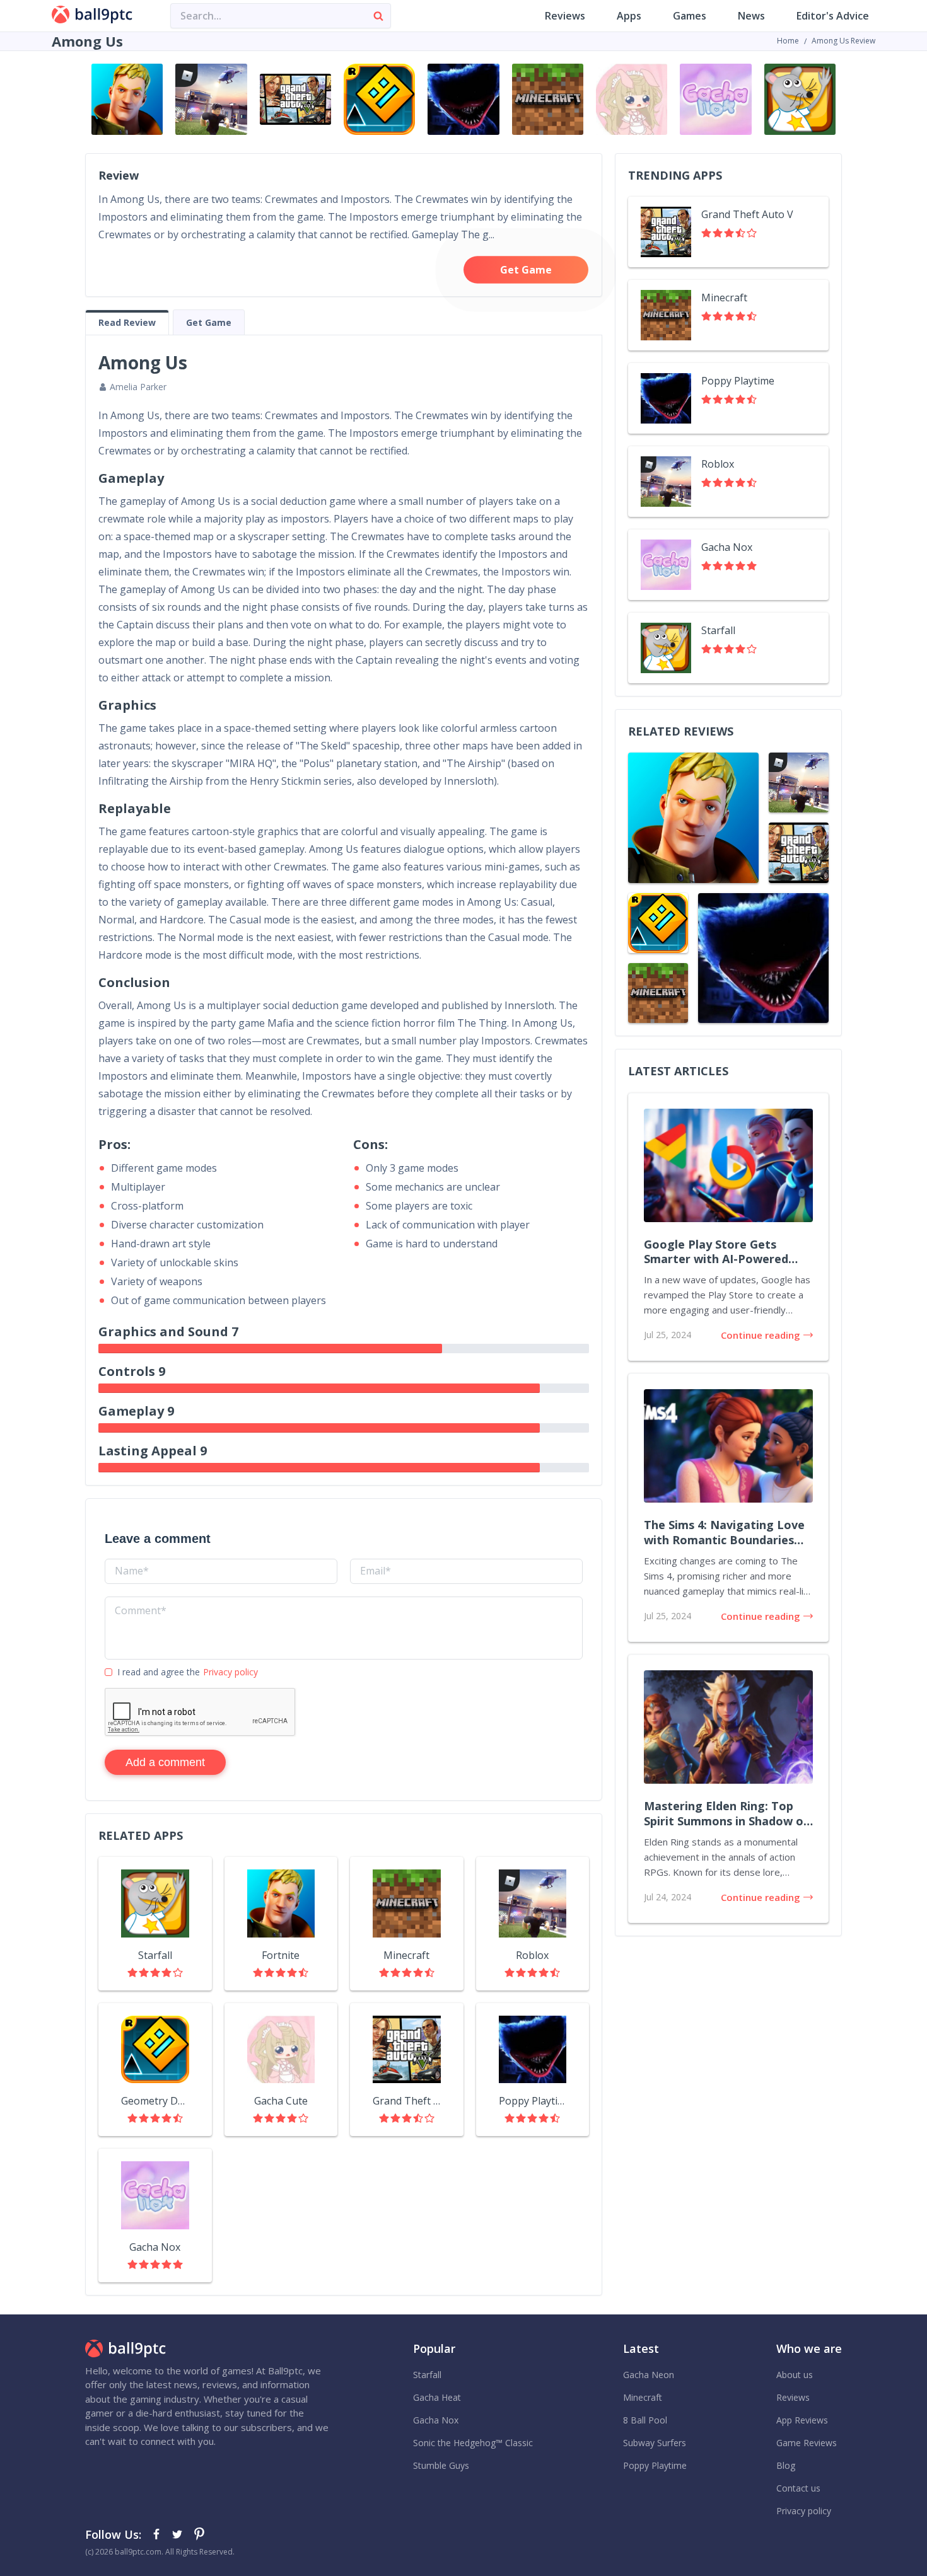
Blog (786, 2465)
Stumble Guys (441, 2465)
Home (788, 41)
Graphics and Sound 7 (168, 1331)
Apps (629, 16)
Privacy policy (230, 1672)
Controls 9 (132, 1371)
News (751, 16)
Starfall (427, 2375)
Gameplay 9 (136, 1411)
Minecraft (643, 2397)
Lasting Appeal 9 (153, 1451)
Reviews (565, 16)
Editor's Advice (833, 16)
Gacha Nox (436, 2420)
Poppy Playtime (655, 2465)
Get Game (526, 270)
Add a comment (165, 1762)
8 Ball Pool (645, 2420)
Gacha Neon (649, 2375)
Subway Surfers (655, 2443)
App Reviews (802, 2420)
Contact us (798, 2488)
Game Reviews (807, 2443)
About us (795, 2375)
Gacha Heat (437, 2397)
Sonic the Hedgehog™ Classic (473, 2443)
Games (690, 16)
